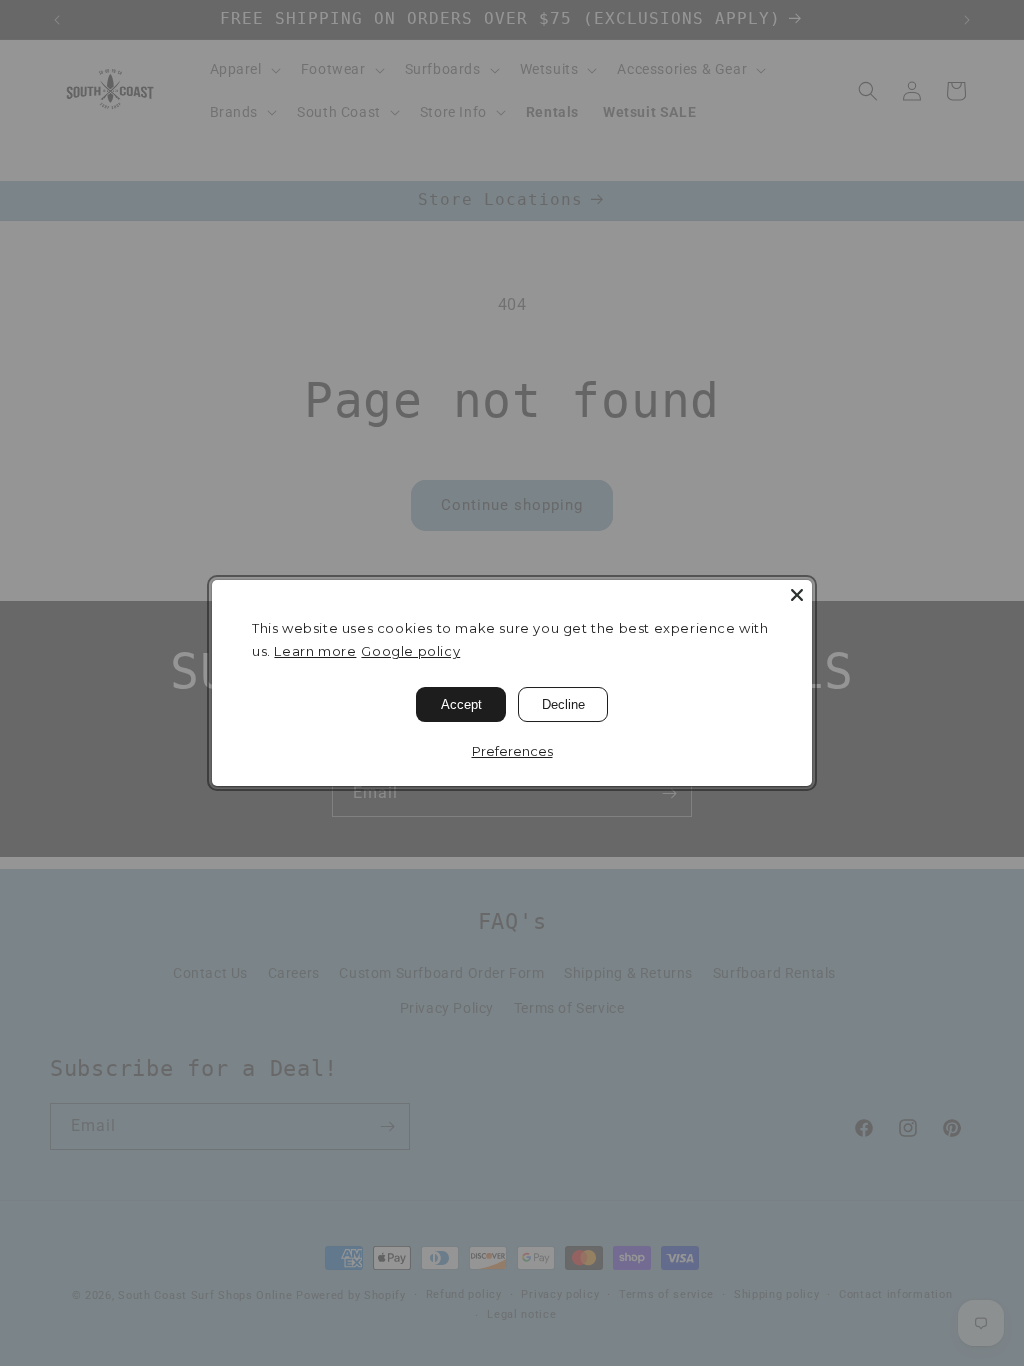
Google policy (410, 651)
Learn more (315, 651)
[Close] (797, 595)
